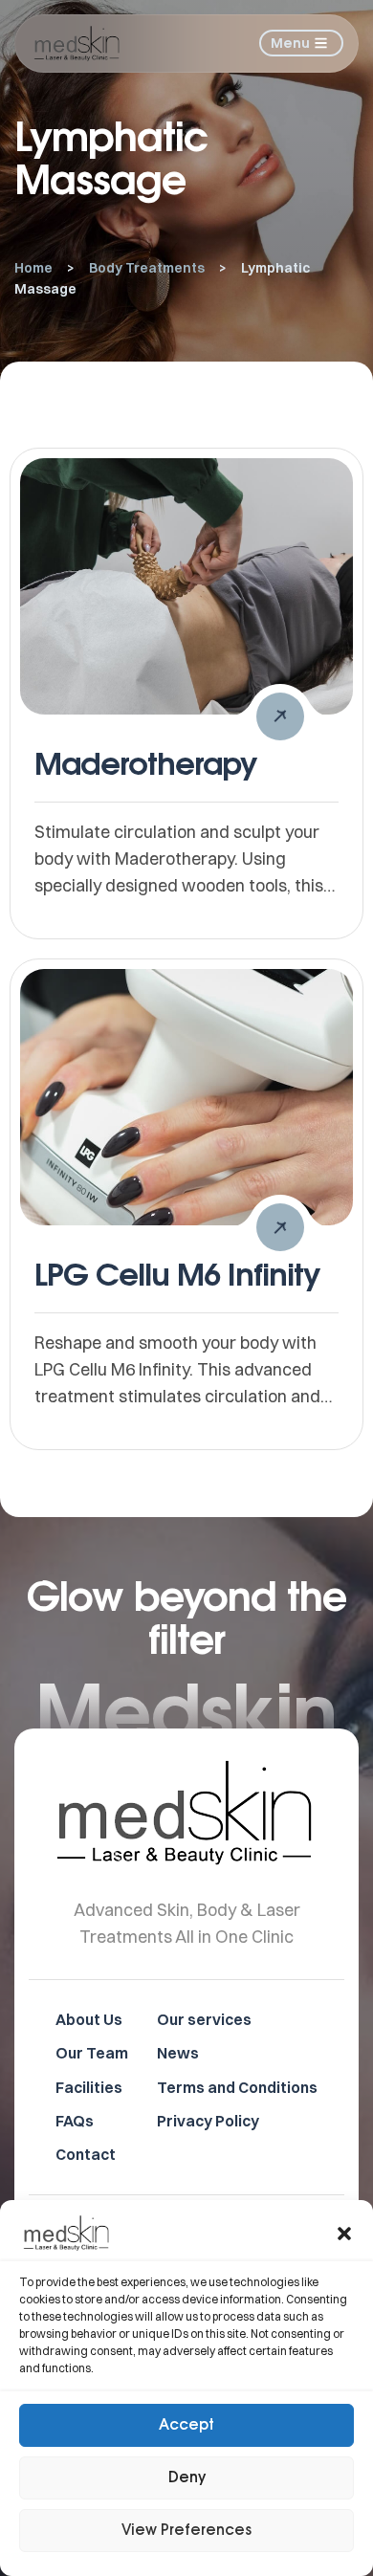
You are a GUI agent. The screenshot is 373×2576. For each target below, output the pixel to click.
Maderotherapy (146, 763)
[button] (344, 2234)
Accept (186, 2425)
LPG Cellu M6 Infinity (177, 1274)
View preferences (186, 2531)
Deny (187, 2478)
